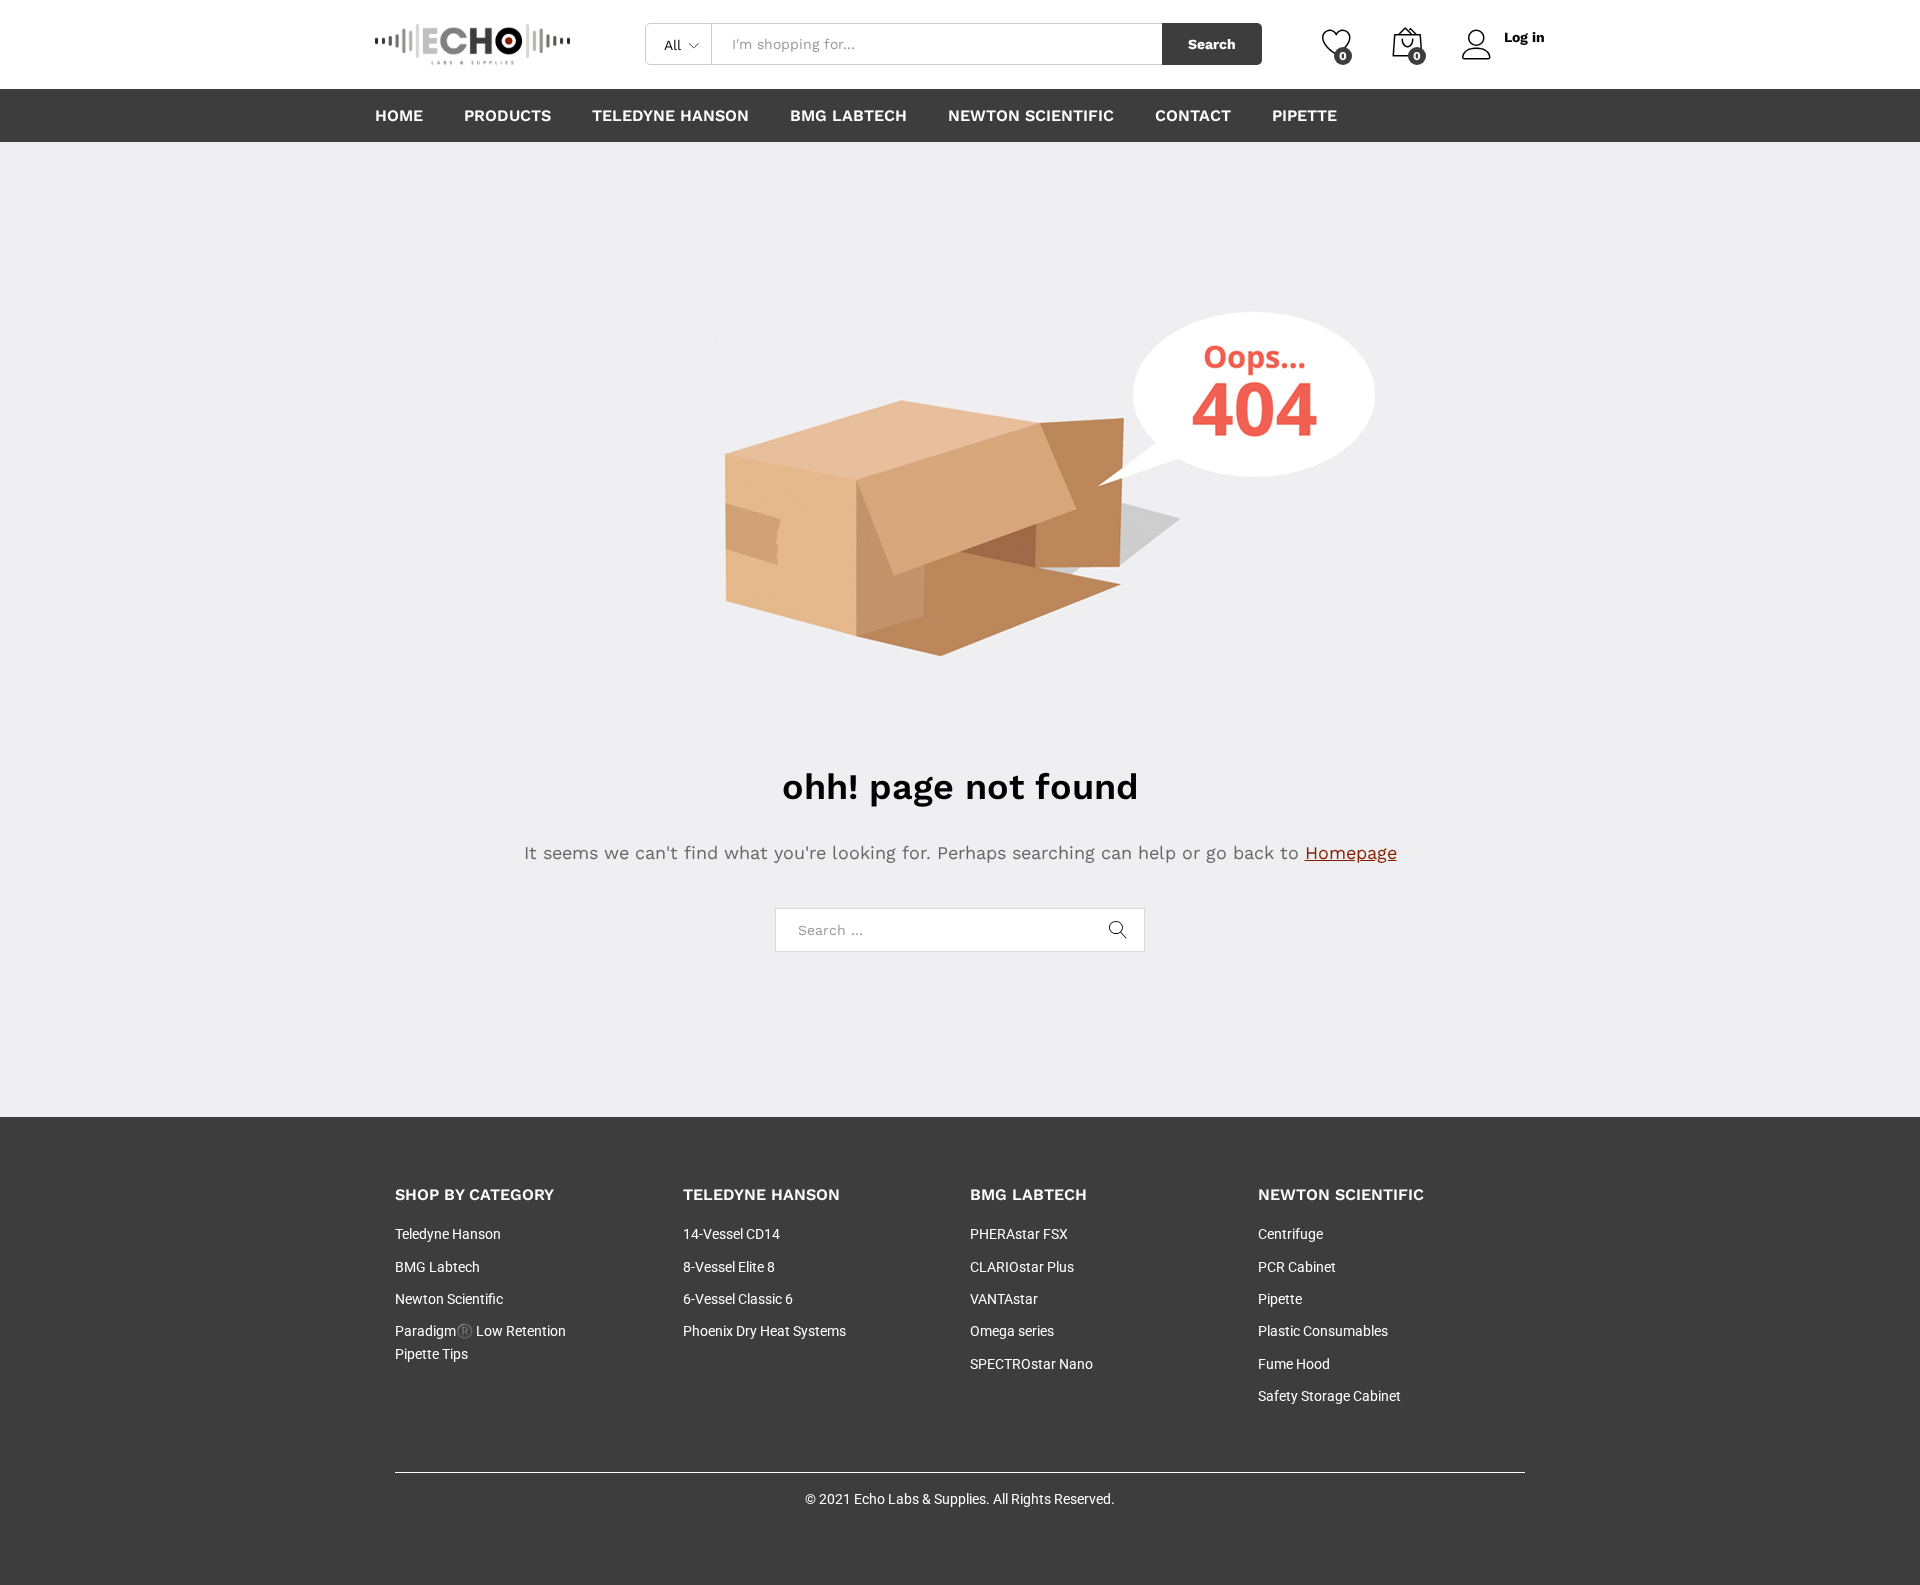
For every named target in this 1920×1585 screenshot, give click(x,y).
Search (1212, 44)
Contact (1193, 116)
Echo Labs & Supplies (920, 1499)
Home (399, 116)
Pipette (1304, 116)
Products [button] (507, 116)
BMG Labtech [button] (848, 116)
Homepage (1351, 852)
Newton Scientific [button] (1031, 116)
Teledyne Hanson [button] (670, 116)
